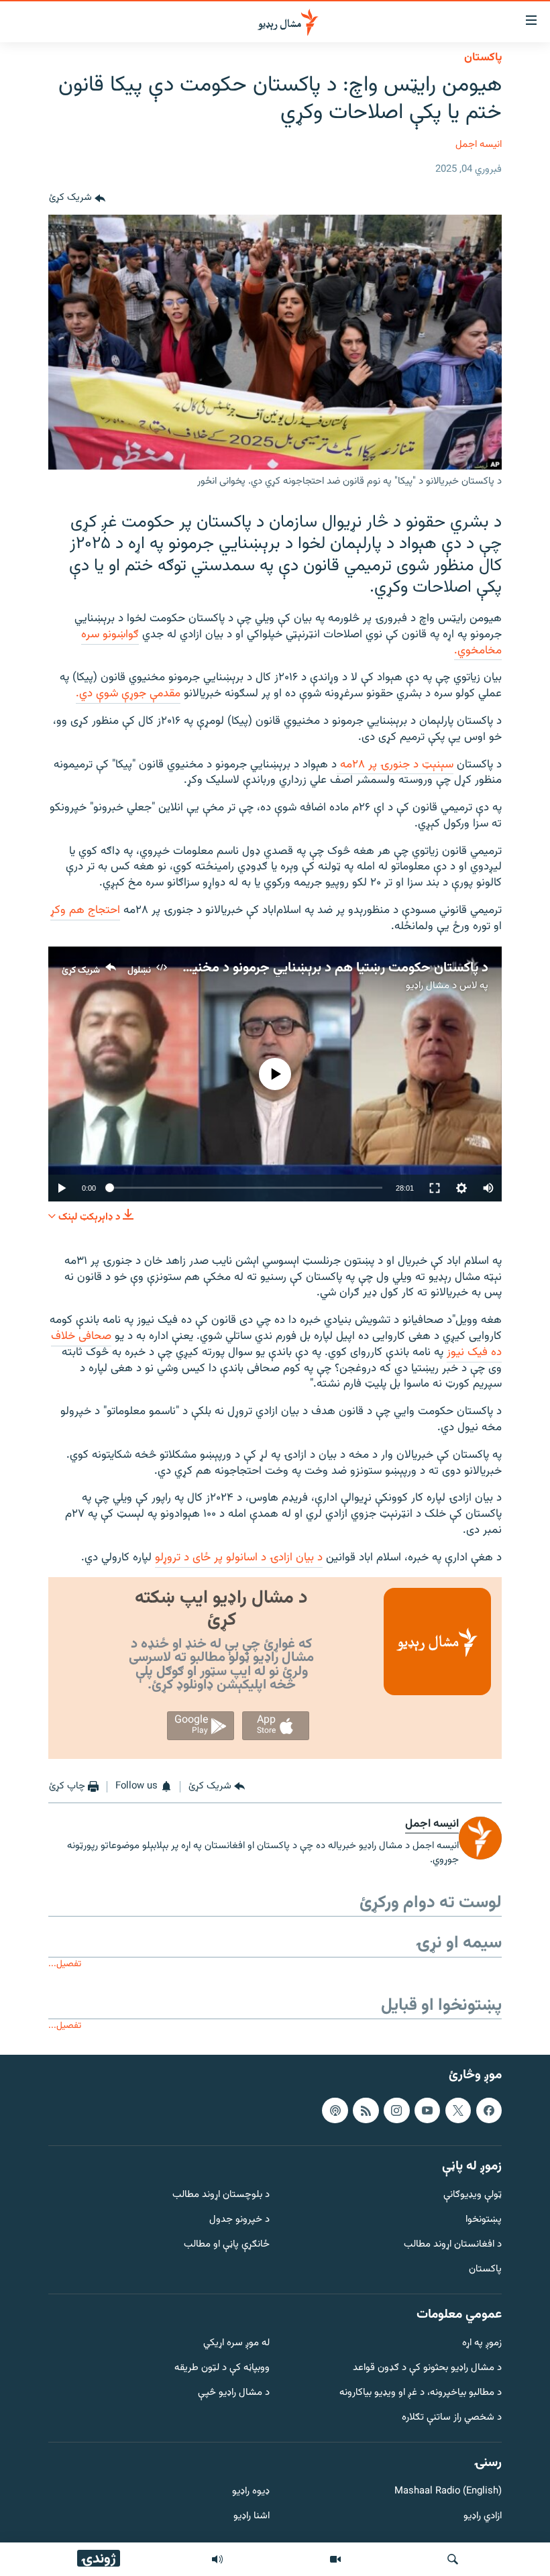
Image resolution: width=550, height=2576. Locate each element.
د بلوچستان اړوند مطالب (221, 2195)
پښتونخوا (484, 2220)
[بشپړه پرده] (435, 1188)
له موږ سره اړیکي (236, 2344)
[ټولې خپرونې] (217, 2559)
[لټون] (453, 2559)
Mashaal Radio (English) (448, 2492)
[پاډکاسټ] (335, 2110)
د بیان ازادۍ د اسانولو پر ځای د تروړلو (239, 1558)
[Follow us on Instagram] (396, 2110)
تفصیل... (65, 1964)
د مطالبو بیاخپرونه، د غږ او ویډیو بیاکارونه (421, 2393)
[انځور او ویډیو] (335, 2559)
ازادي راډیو (483, 2517)
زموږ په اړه (482, 2344)
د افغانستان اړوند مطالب (453, 2245)
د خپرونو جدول (239, 2220)
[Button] (77, 199)
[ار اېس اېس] (366, 2110)
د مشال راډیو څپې (234, 2393)
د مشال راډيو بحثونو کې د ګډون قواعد (427, 2368)
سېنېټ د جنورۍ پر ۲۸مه (395, 765)
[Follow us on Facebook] (489, 2110)
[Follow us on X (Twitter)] (458, 2110)
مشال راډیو (428, 986)
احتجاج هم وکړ (85, 910)
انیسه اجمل (479, 145)
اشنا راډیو (252, 2517)
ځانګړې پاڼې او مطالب (227, 2245)
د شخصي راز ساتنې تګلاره (452, 2418)
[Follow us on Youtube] (427, 2110)
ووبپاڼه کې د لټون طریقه (222, 2368)
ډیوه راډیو (251, 2492)
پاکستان (483, 58)
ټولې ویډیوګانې (473, 2195)
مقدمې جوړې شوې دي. (128, 694)
